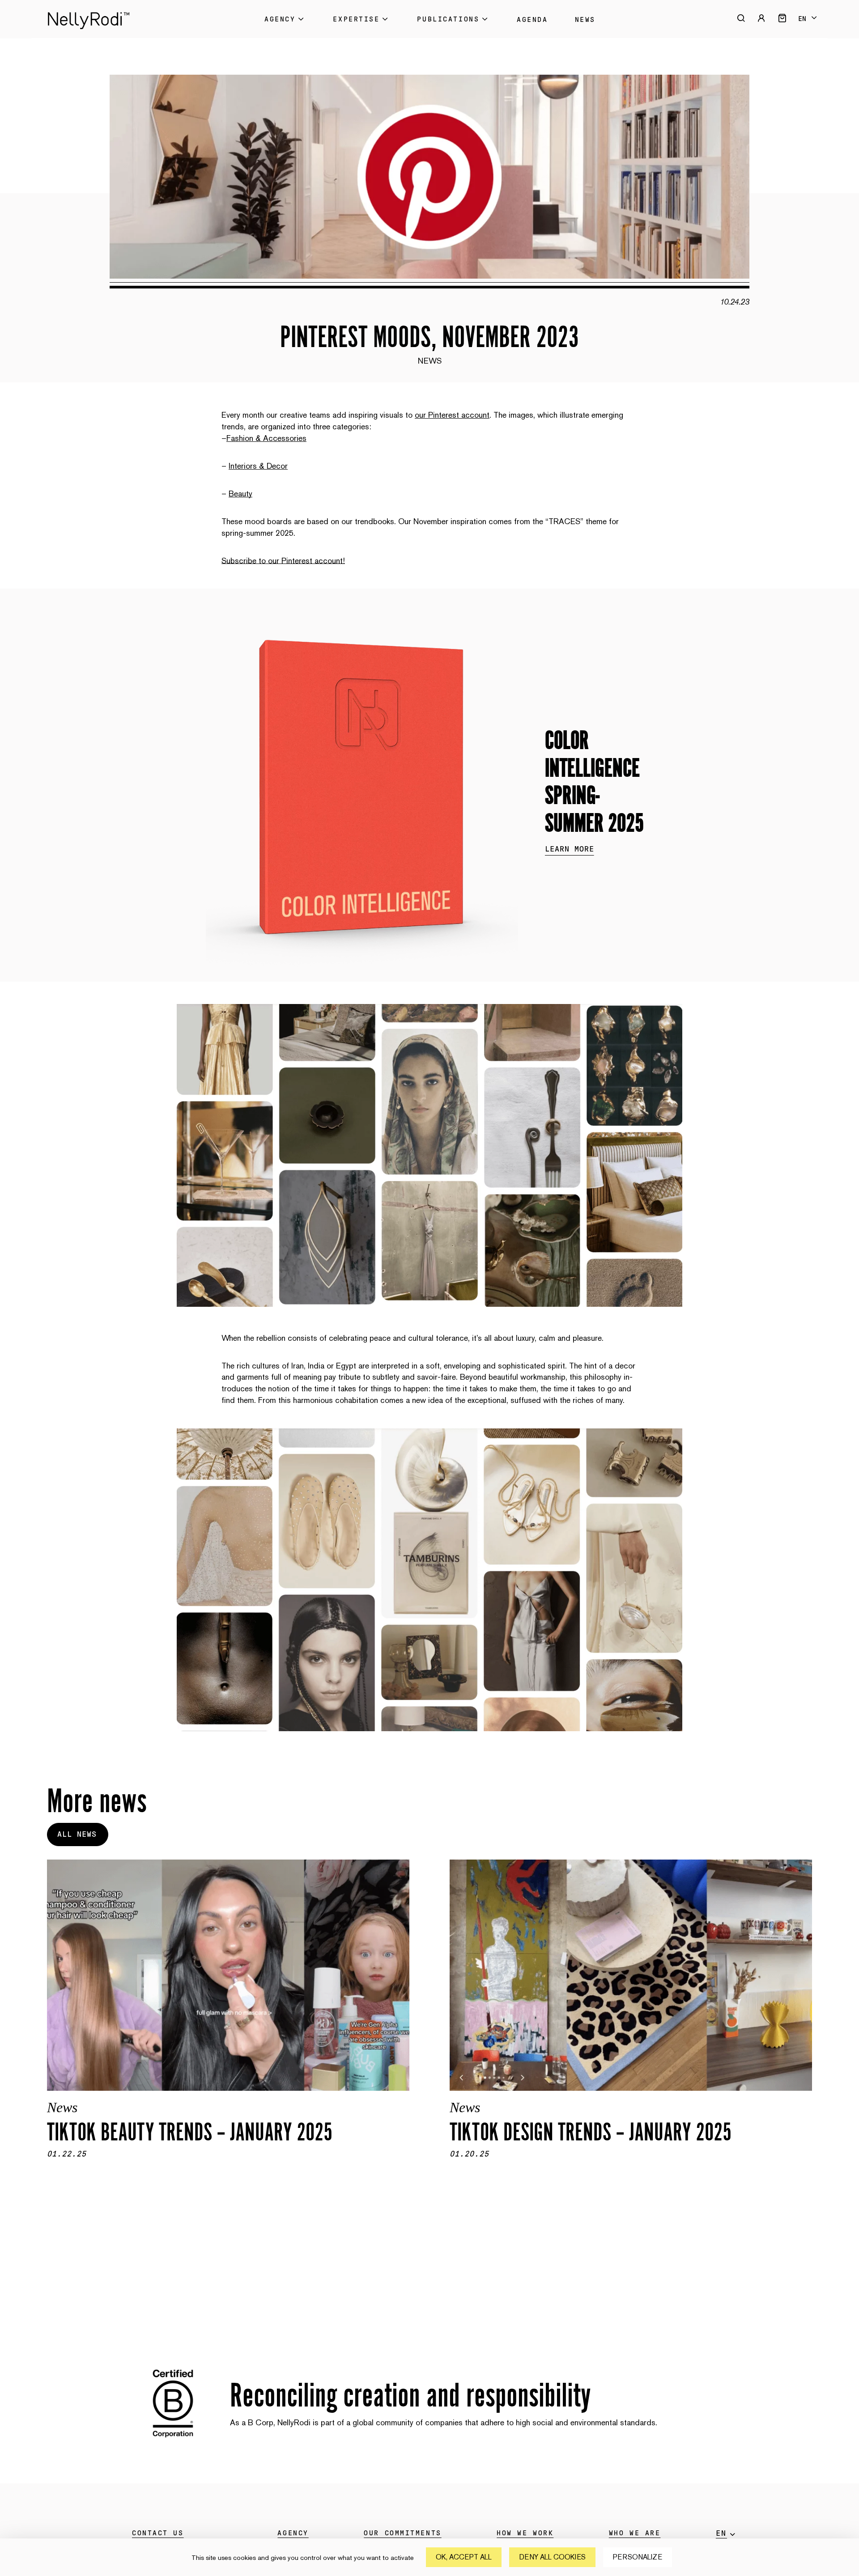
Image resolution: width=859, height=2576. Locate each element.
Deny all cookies (552, 2557)
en (802, 19)
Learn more (570, 849)
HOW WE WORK (525, 2533)
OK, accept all (464, 2557)
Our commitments (402, 2533)
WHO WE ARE (635, 2533)
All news (77, 1835)
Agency (280, 19)
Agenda (532, 20)
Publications (448, 19)
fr (807, 26)
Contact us (158, 2533)
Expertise (356, 19)
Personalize (638, 2557)
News (585, 20)
